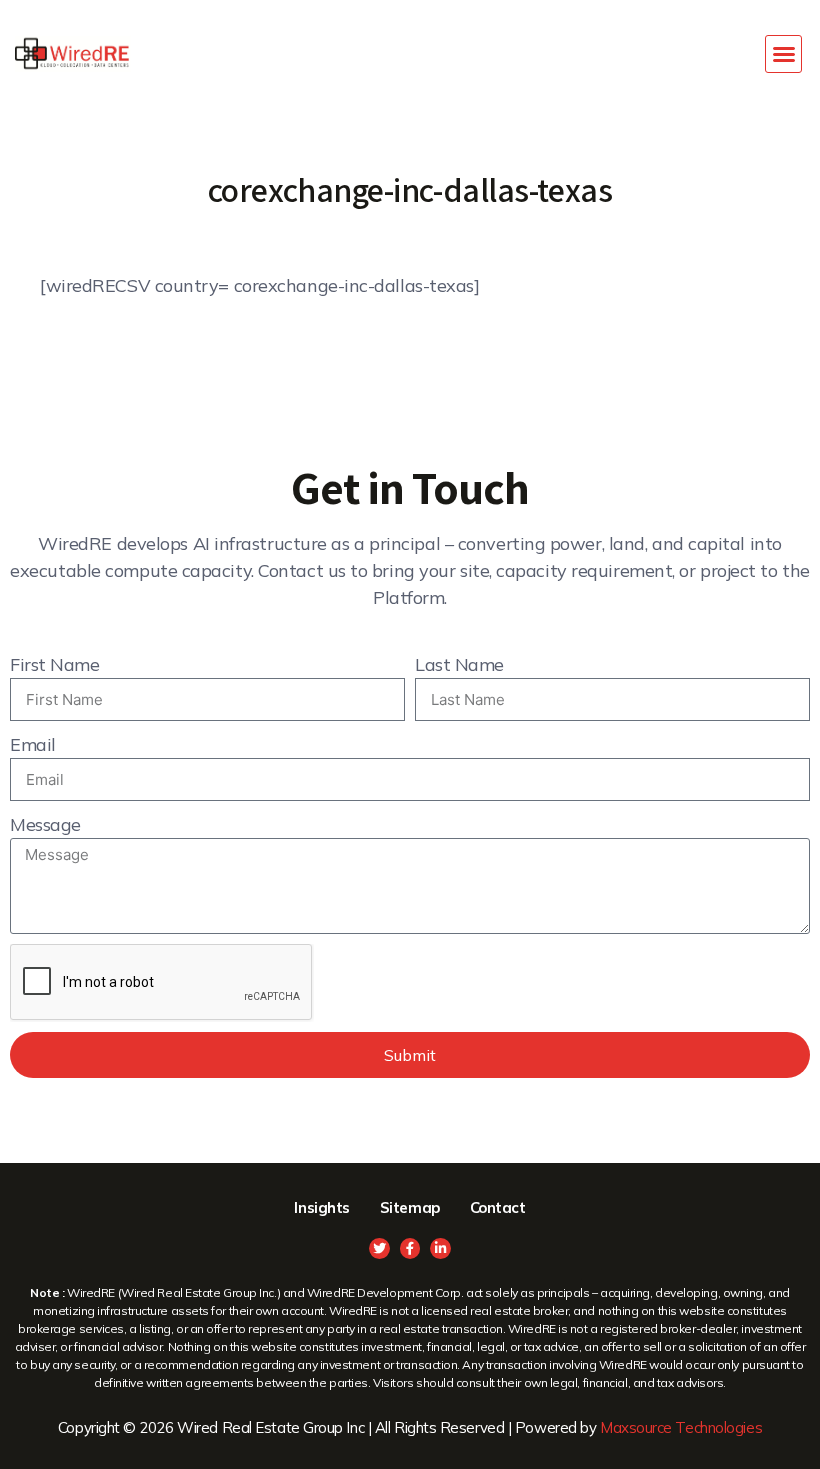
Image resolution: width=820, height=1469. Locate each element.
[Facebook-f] (410, 1248)
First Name (55, 664)
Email (33, 744)
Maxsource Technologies (681, 1427)
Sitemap (410, 1207)
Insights (321, 1207)
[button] (784, 54)
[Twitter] (379, 1248)
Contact (498, 1207)
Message (45, 824)
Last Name (459, 664)
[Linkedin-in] (440, 1248)
